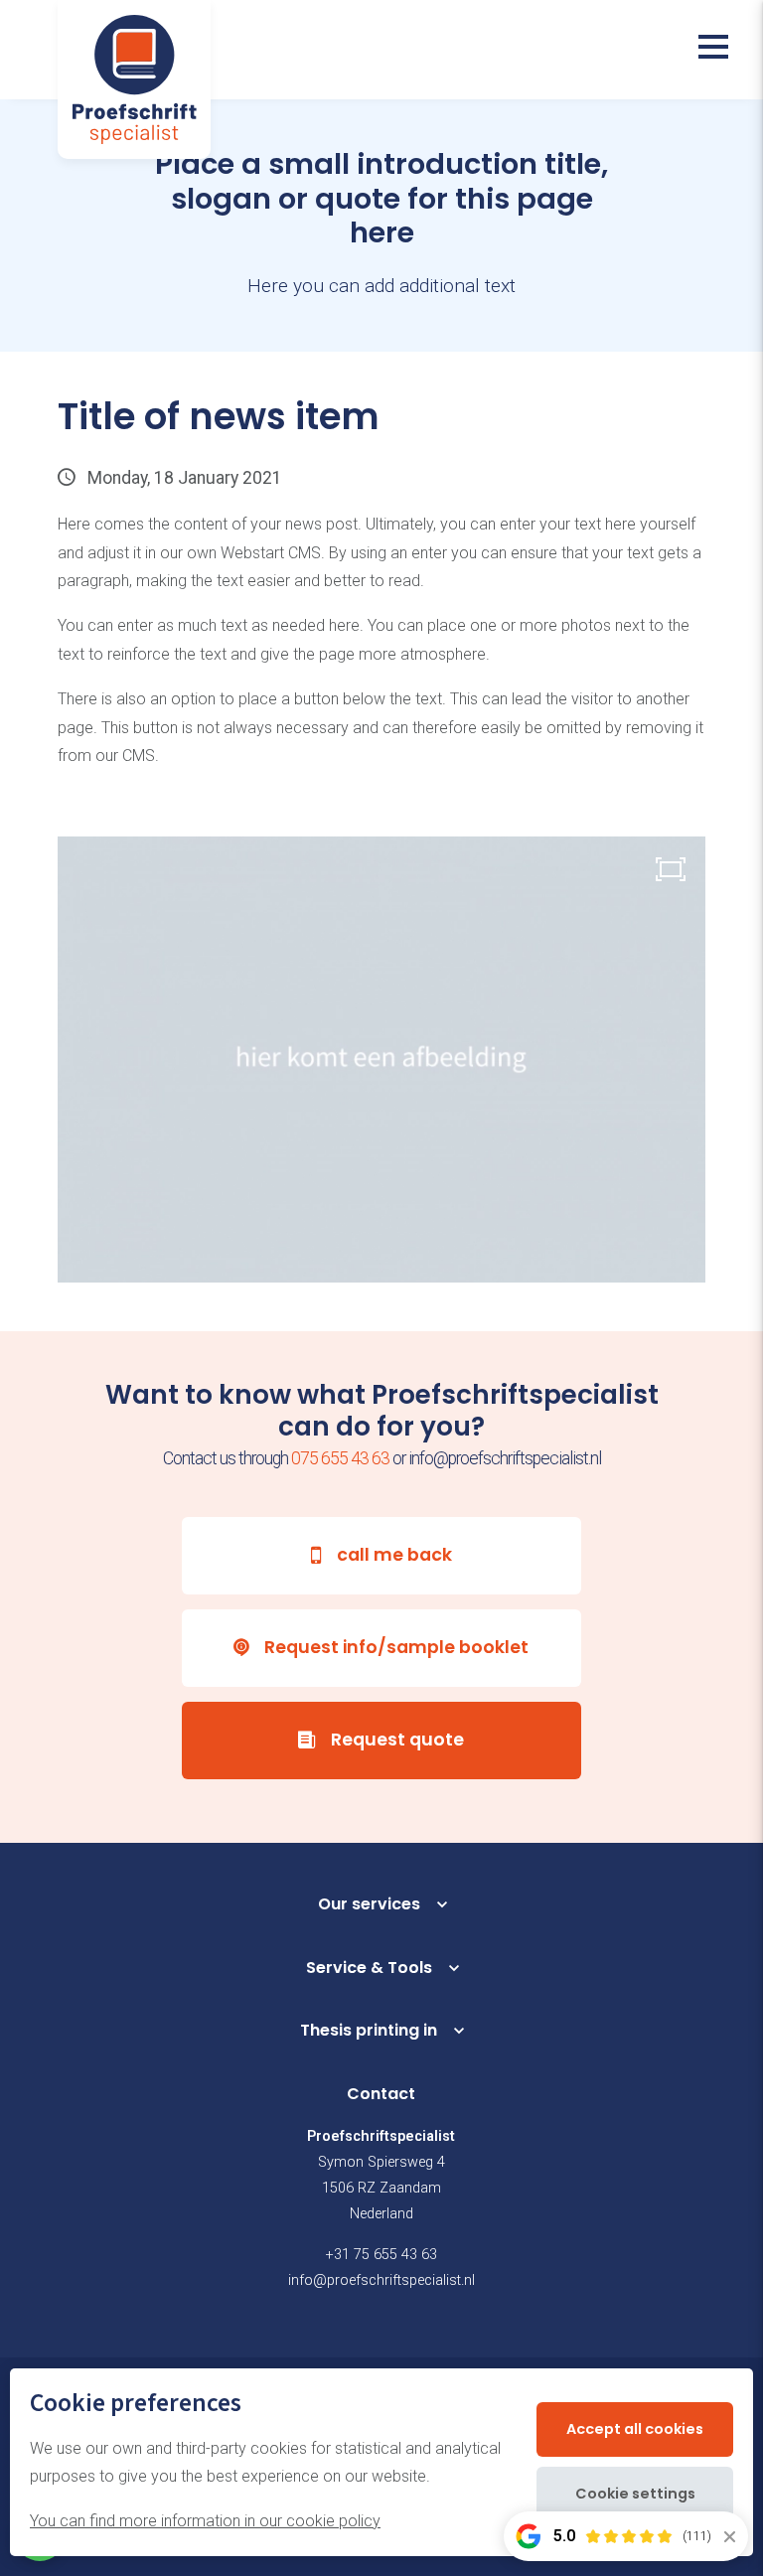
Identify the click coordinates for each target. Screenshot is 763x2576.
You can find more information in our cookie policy (205, 2521)
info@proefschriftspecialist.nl (381, 2280)
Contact (381, 2094)
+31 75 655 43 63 (381, 2255)
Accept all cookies (635, 2429)
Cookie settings (635, 2494)
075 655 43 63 (340, 1458)
